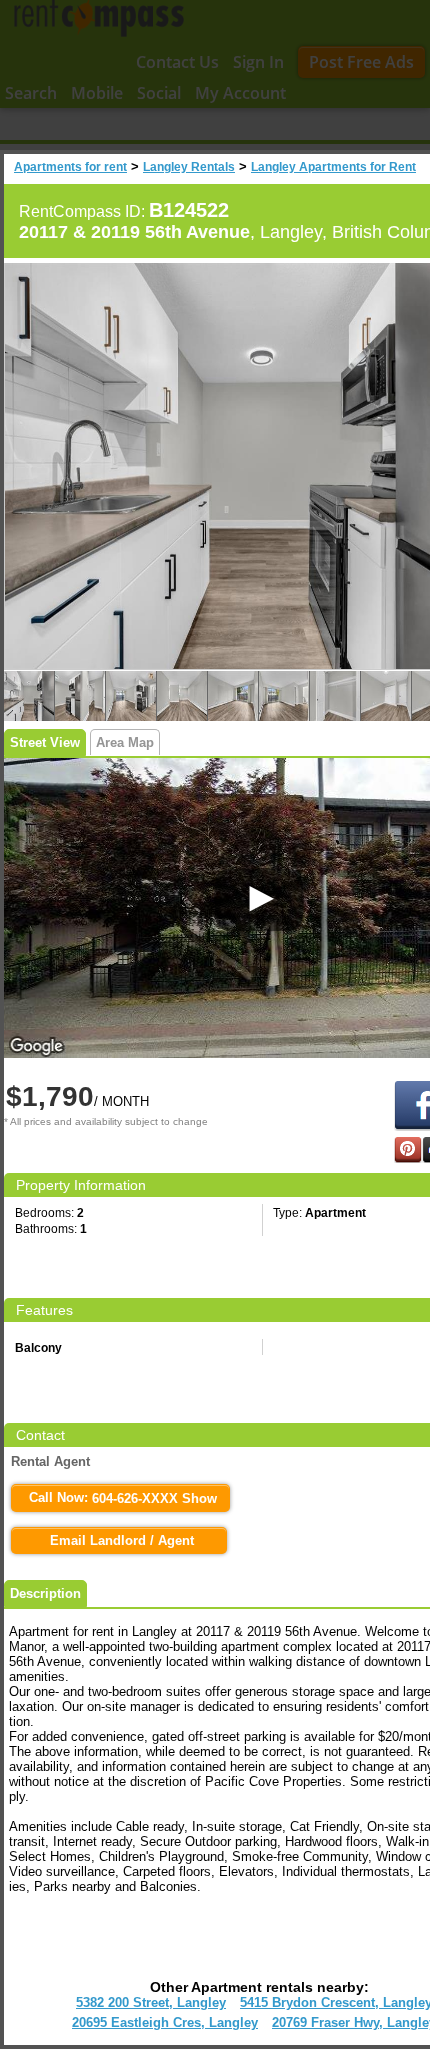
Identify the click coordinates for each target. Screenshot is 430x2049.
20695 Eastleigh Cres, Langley (165, 2022)
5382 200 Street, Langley (151, 2002)
